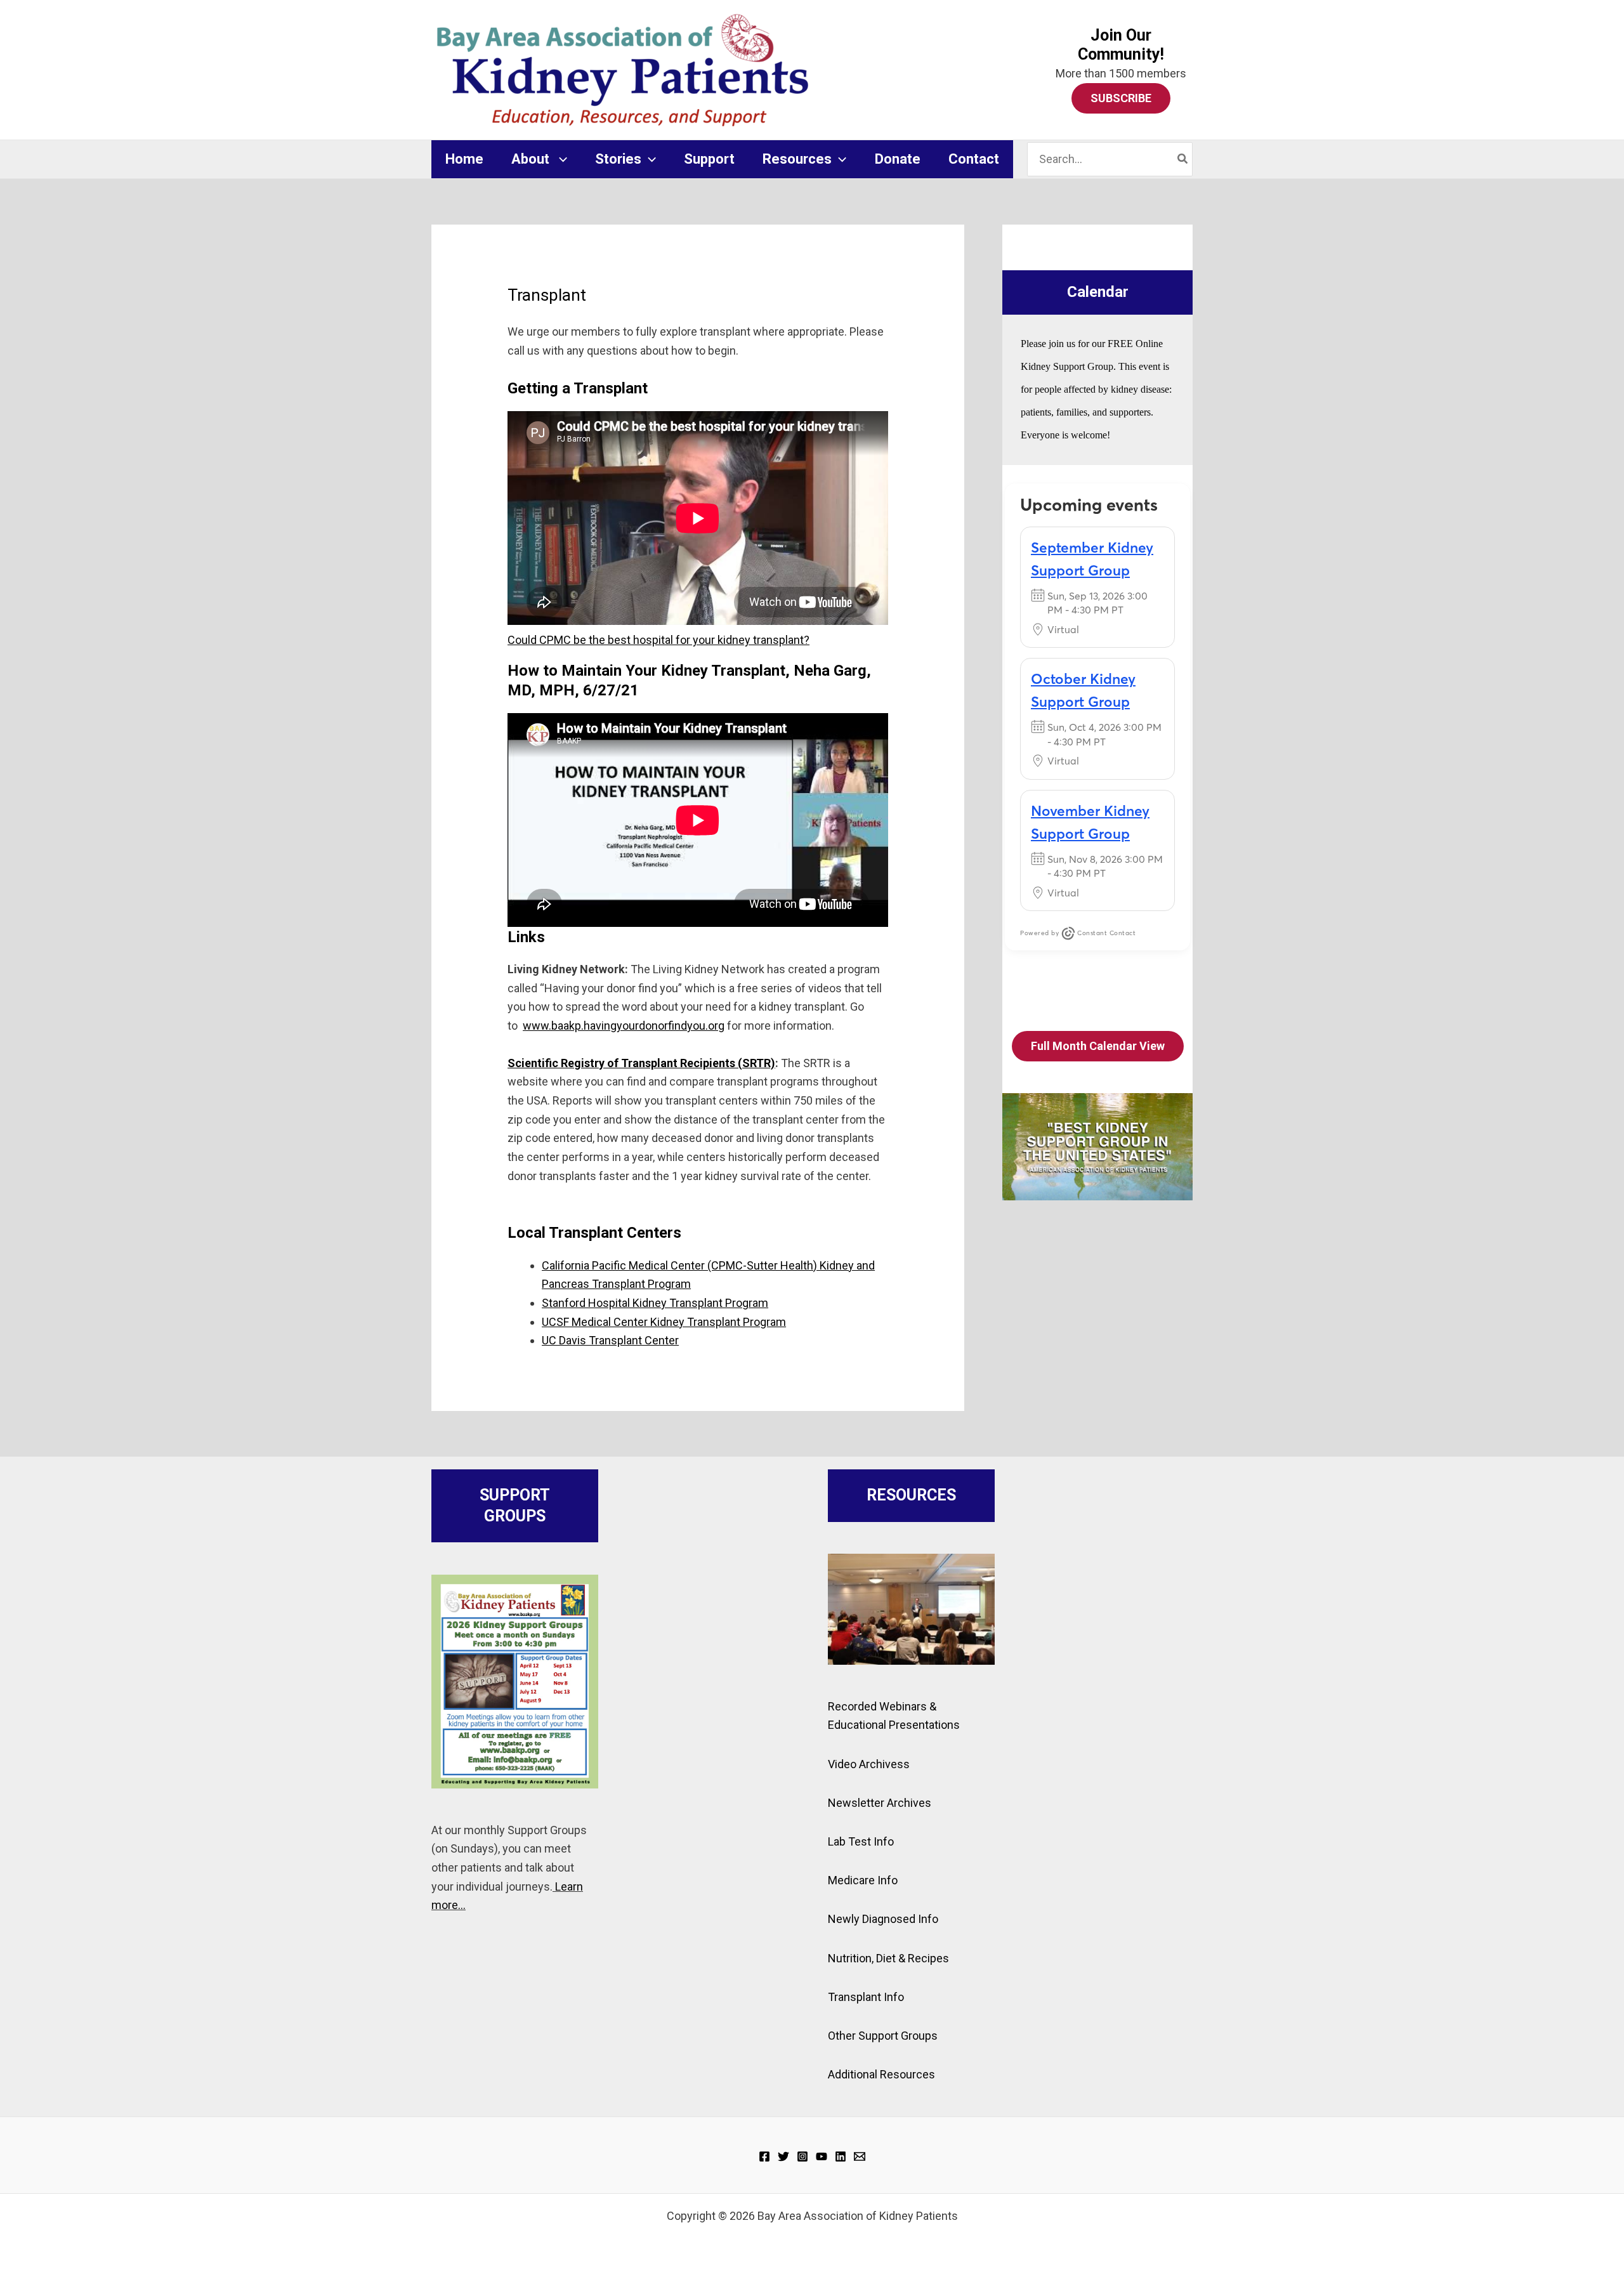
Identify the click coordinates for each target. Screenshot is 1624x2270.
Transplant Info (866, 1997)
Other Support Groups (883, 2036)
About (532, 159)
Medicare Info (863, 1880)
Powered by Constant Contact (1078, 933)
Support (709, 159)
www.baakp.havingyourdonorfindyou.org (624, 1026)
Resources (797, 159)
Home (464, 159)
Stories (618, 159)
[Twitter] (783, 2156)
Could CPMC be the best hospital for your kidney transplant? (658, 640)
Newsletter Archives (880, 1803)
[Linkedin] (841, 2156)
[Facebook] (764, 2156)
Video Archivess (869, 1764)
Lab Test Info (861, 1841)
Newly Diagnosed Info (883, 1919)
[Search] (1183, 159)
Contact (974, 159)
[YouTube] (822, 2156)
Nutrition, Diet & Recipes (888, 1958)
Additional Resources (881, 2074)
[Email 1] (860, 2156)
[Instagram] (802, 2156)
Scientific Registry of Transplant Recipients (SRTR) (641, 1063)
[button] (560, 159)
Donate (898, 159)
